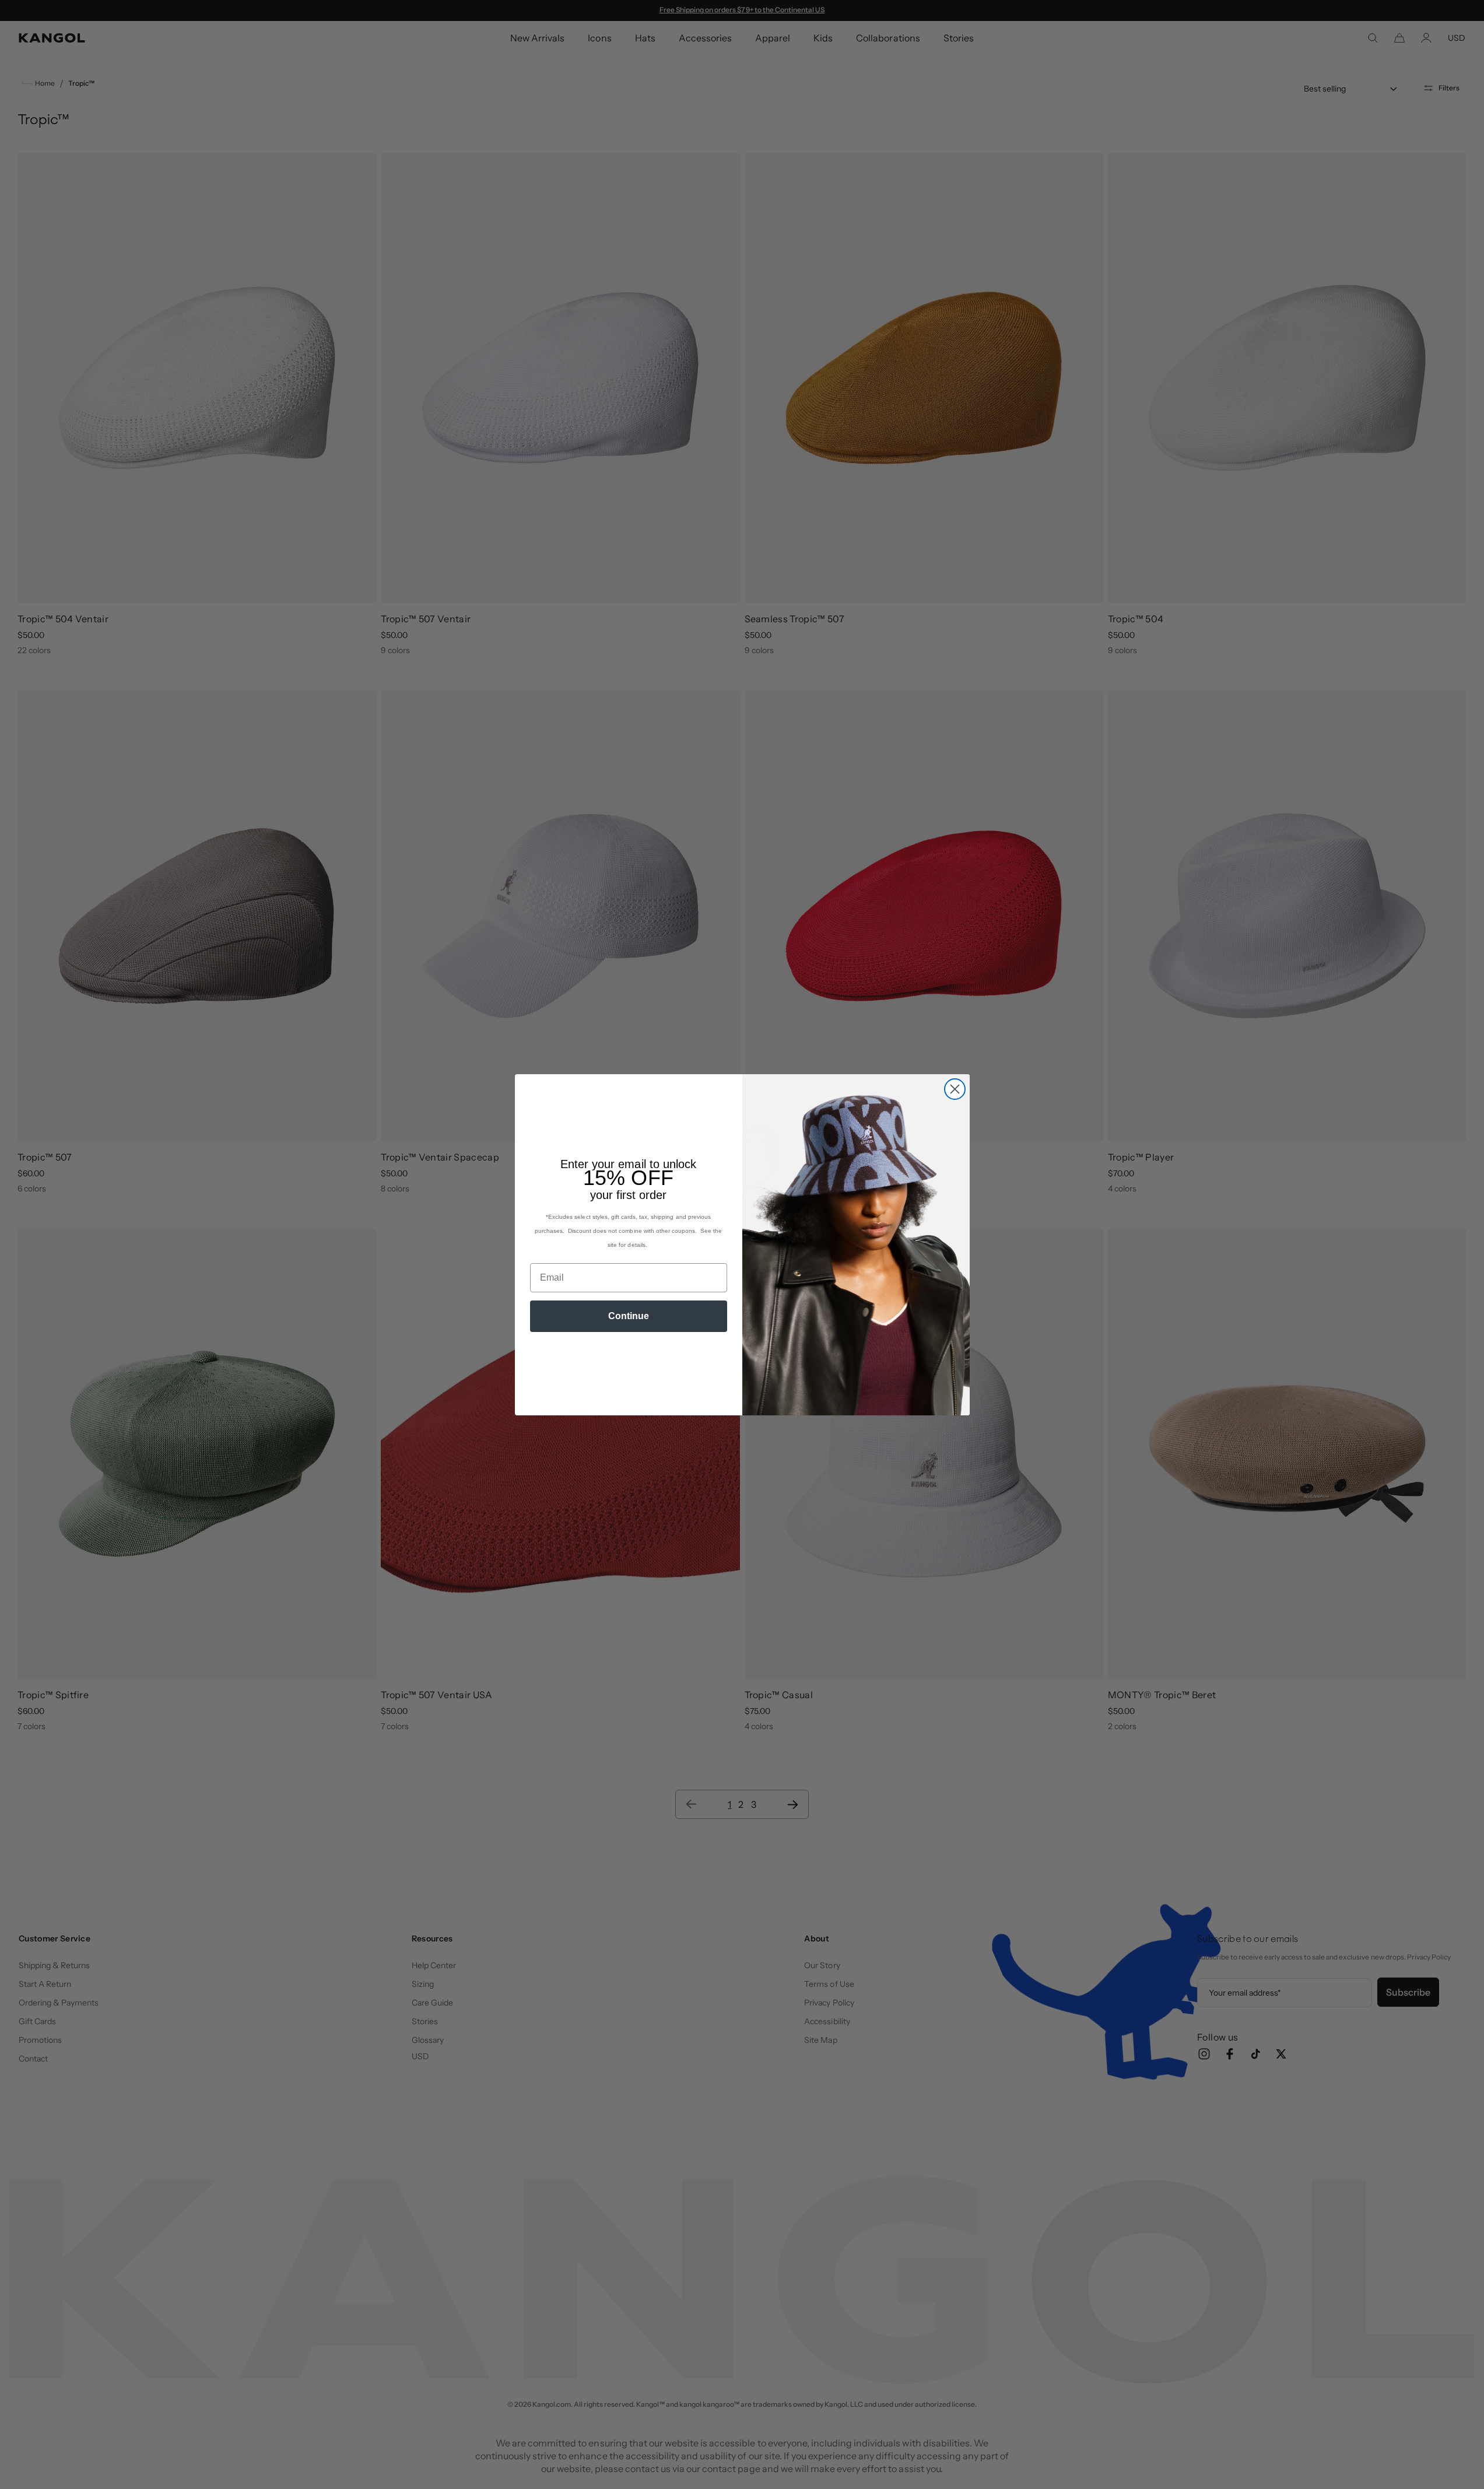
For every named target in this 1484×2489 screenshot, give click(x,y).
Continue (629, 1316)
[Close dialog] (955, 1089)
